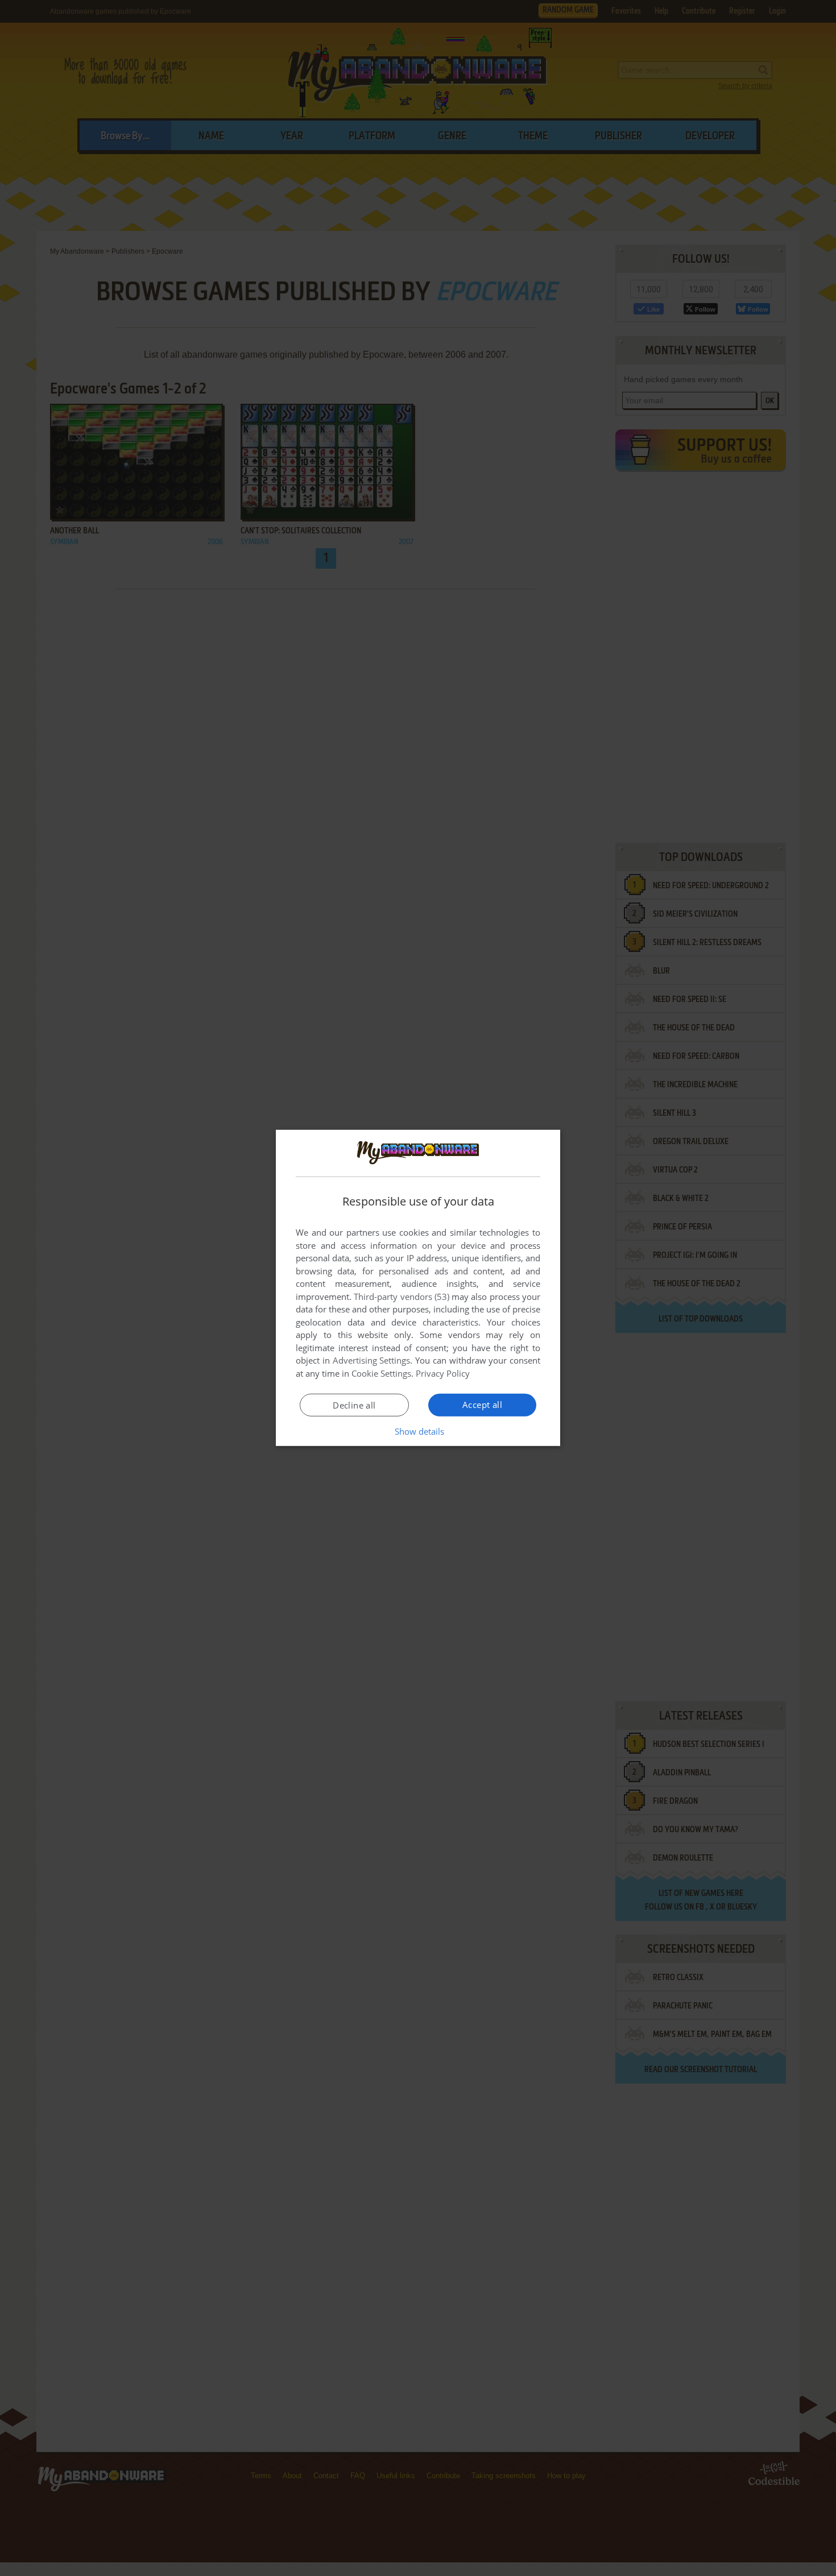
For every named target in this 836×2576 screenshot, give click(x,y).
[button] (418, 1431)
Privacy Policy (443, 1373)
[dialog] (418, 1288)
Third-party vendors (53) (402, 1297)
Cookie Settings (381, 1373)
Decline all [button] (354, 1405)
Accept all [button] (482, 1405)
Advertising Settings (372, 1360)
